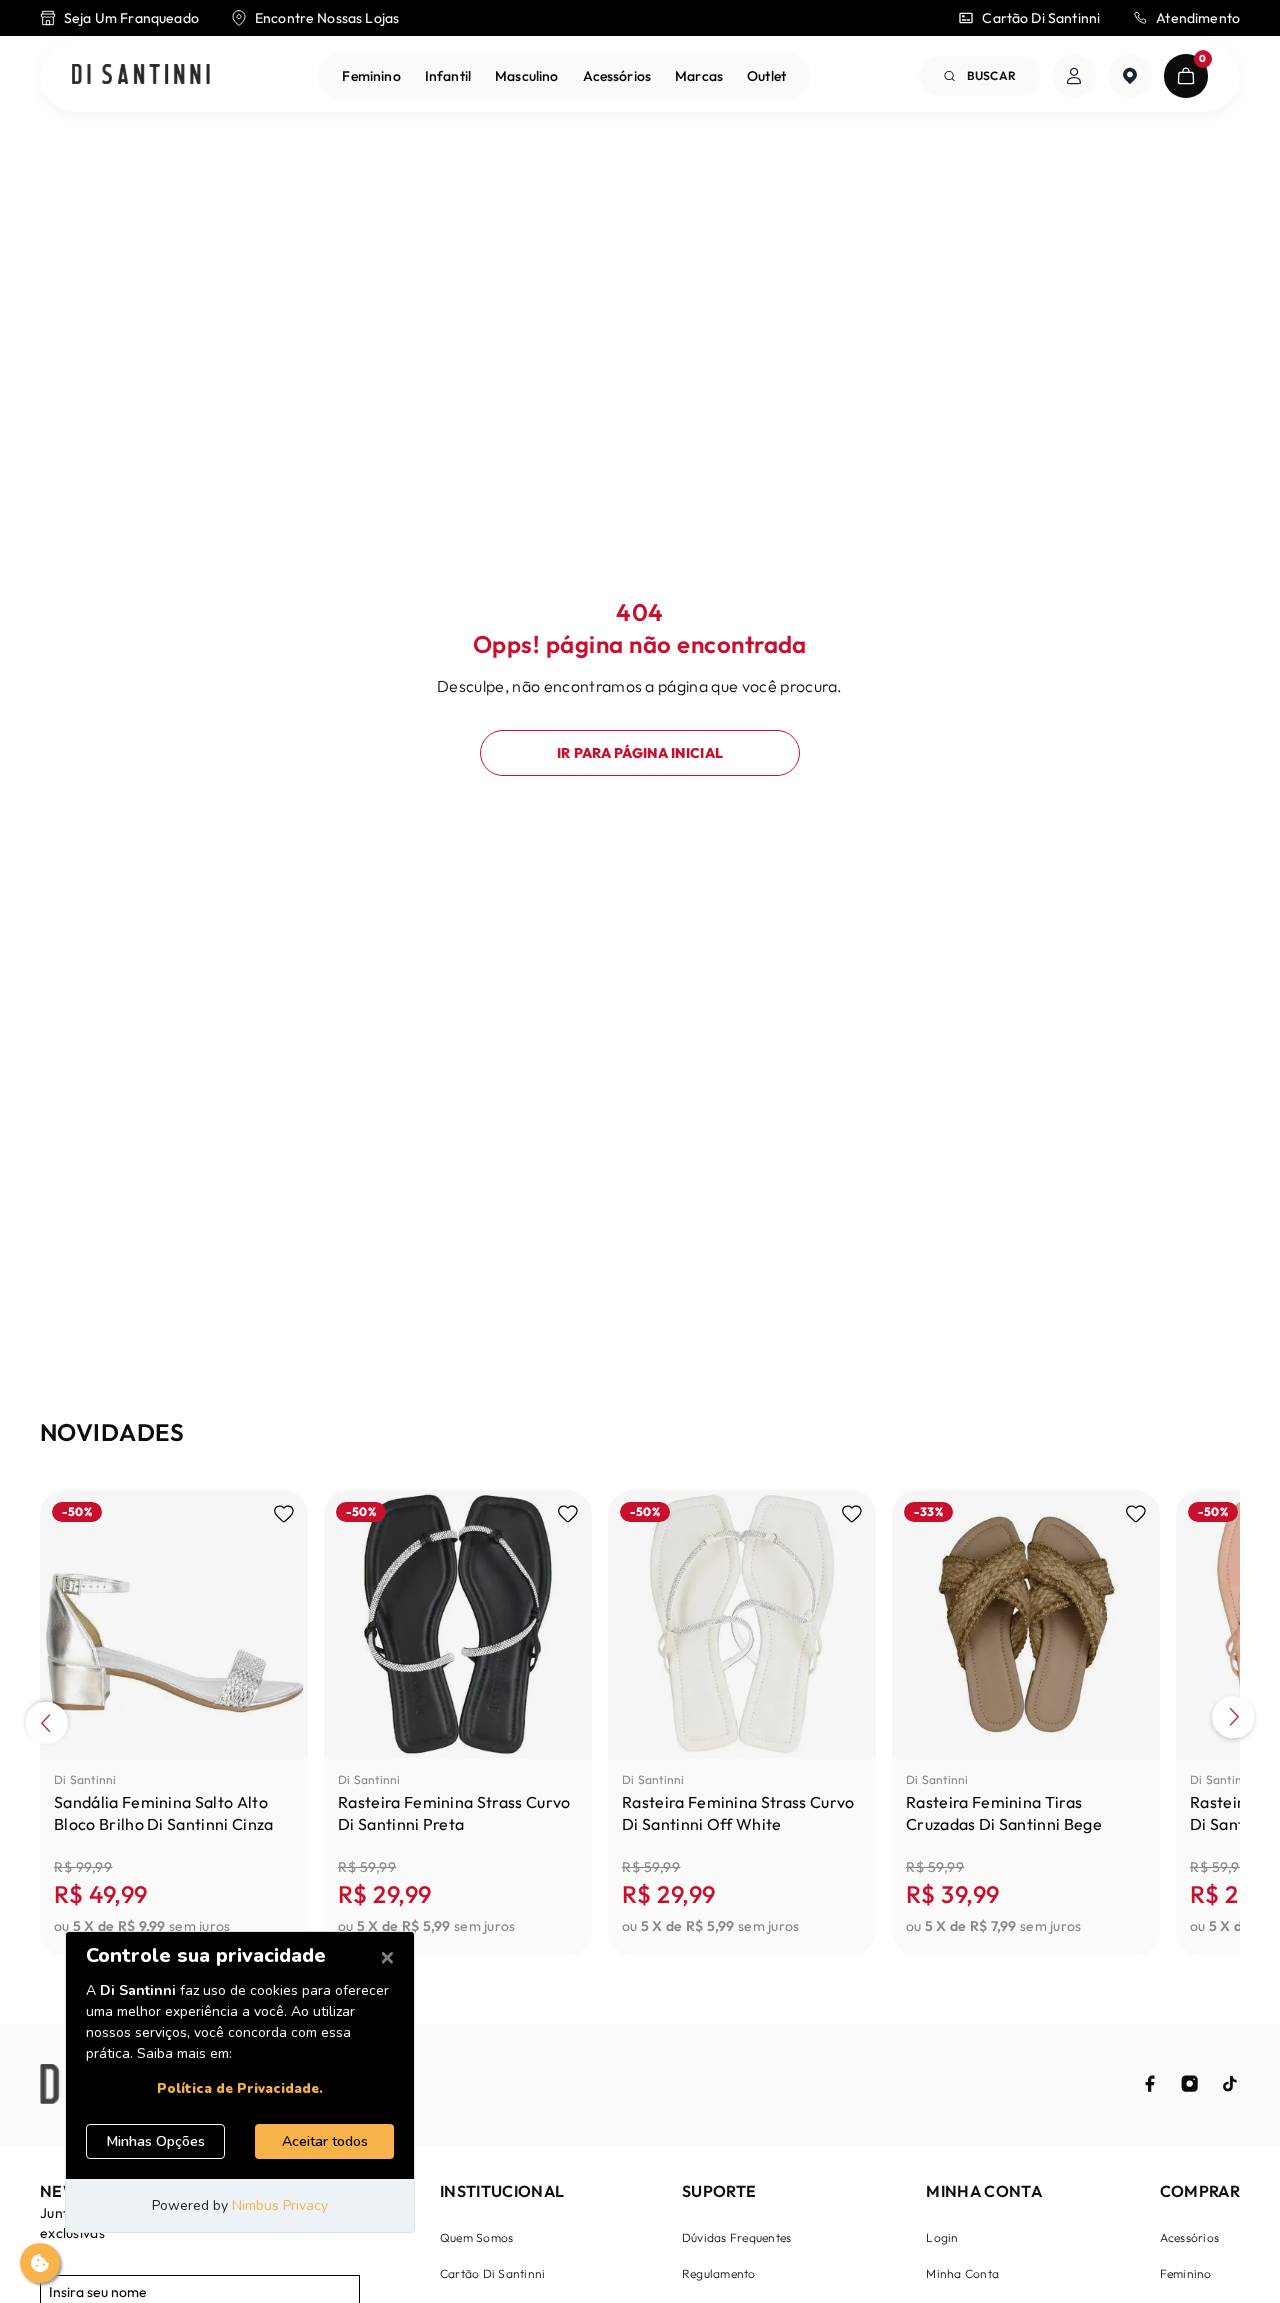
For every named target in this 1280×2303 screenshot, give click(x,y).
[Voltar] (46, 1719)
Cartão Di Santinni (1041, 18)
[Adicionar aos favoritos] (284, 1514)
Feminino (371, 76)
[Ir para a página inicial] (141, 75)
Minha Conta (962, 2273)
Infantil (448, 76)
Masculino (526, 76)
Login (942, 2237)
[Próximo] (1233, 1719)
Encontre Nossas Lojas (327, 18)
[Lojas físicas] (1130, 76)
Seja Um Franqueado (131, 18)
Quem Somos (476, 2237)
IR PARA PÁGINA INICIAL (640, 753)
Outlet (766, 76)
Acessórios (617, 76)
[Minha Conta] (1074, 76)
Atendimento (1198, 18)
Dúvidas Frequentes (736, 2237)
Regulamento (719, 2273)
